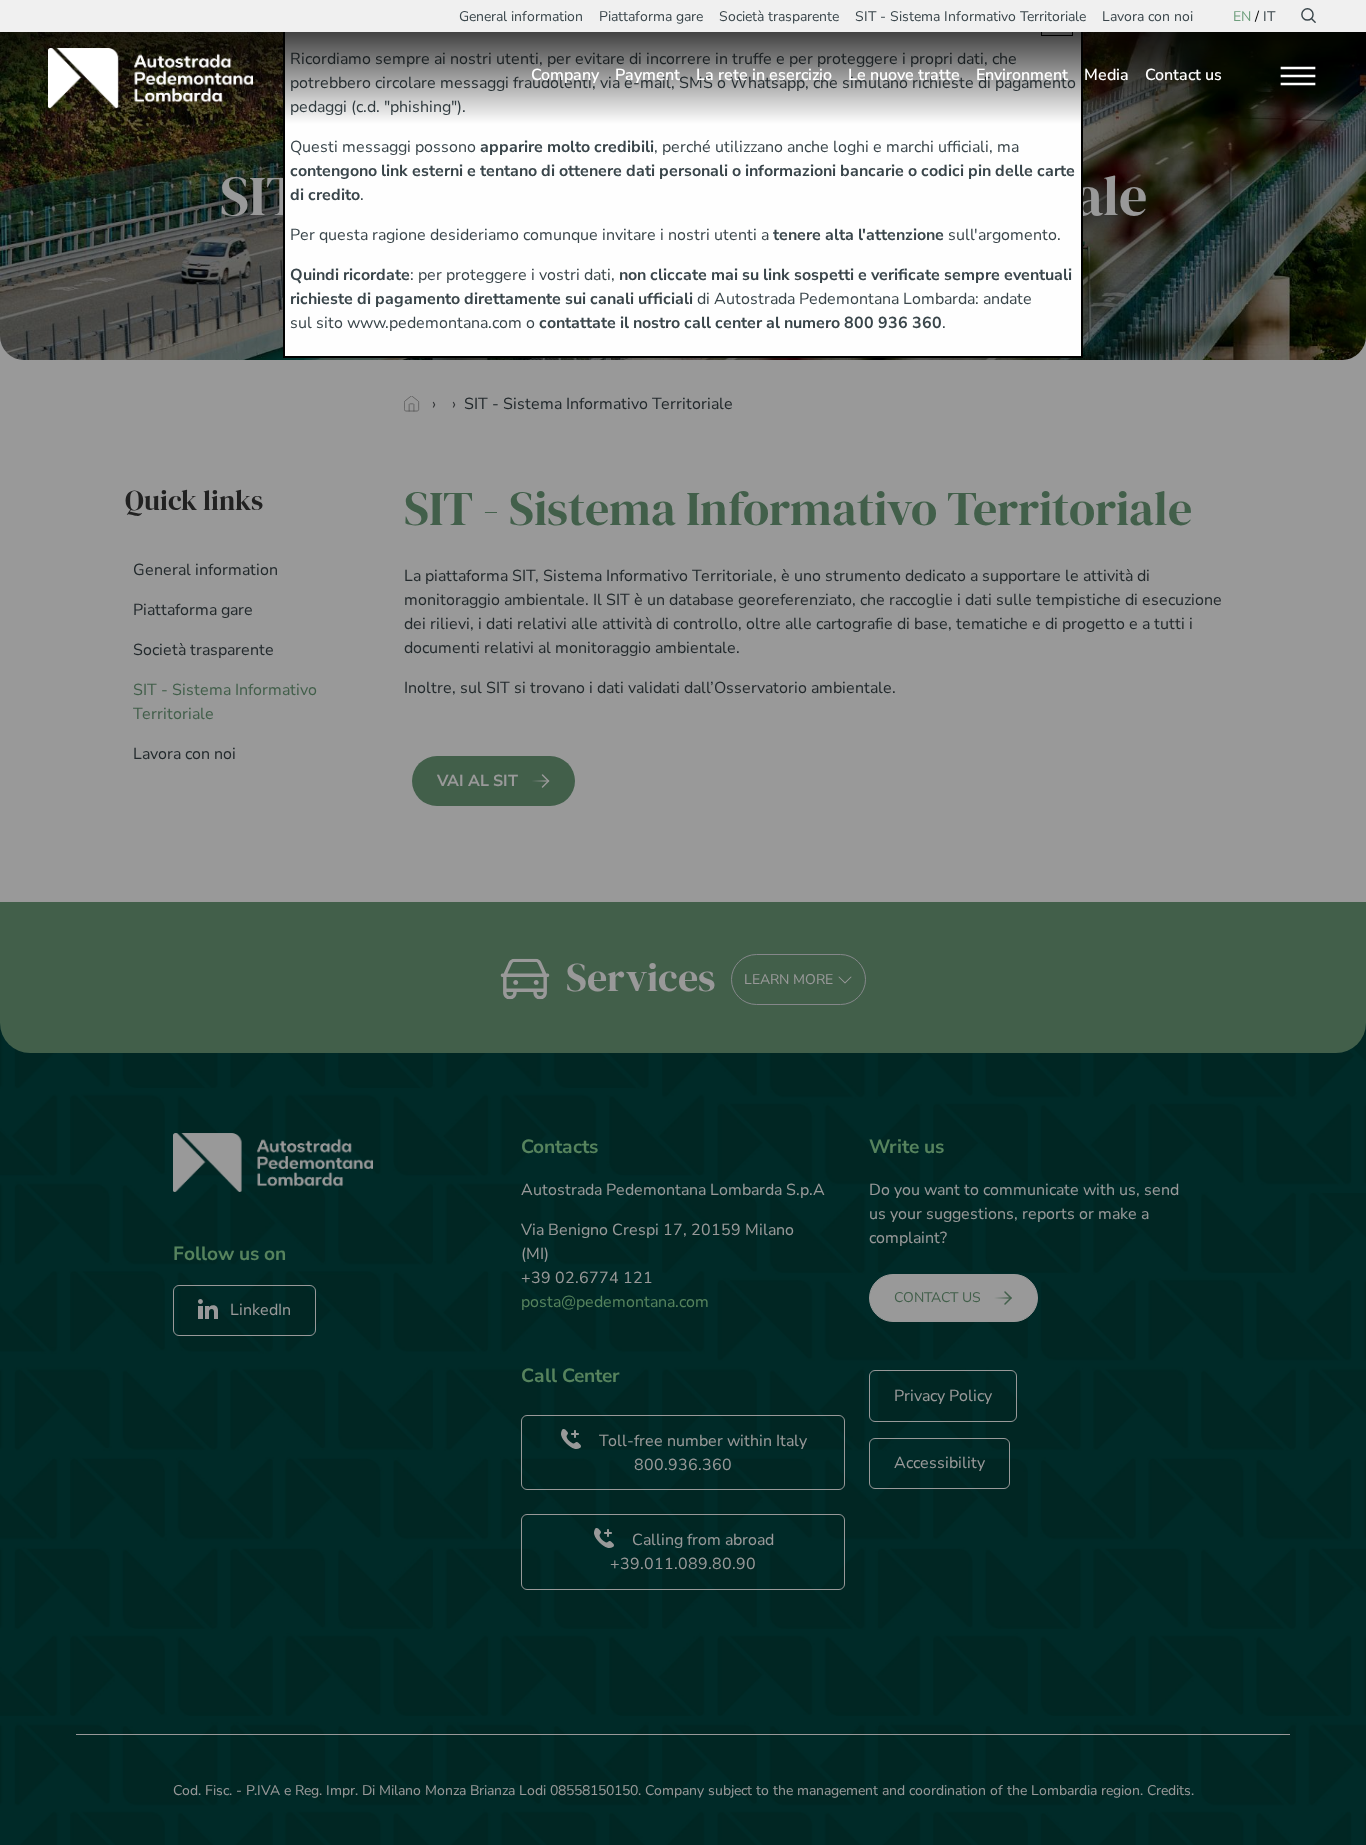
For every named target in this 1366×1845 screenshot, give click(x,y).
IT (1269, 16)
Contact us (1183, 75)
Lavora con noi (1147, 16)
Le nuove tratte (904, 75)
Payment (647, 75)
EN (1242, 16)
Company (565, 75)
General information (521, 16)
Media (1106, 75)
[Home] (158, 78)
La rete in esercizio (764, 75)
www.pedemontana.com (434, 323)
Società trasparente (779, 16)
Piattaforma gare (651, 16)
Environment (1022, 75)
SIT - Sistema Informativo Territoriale (970, 16)
